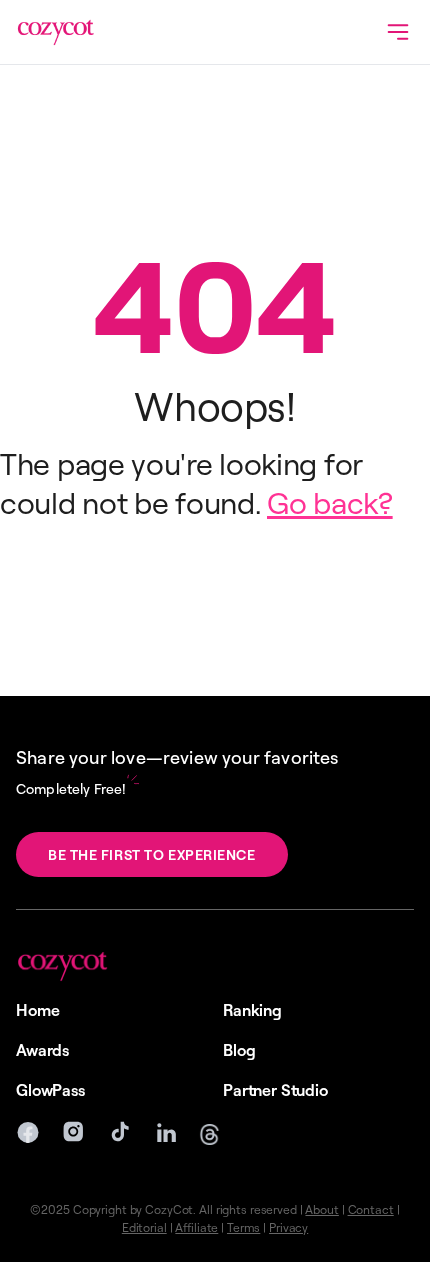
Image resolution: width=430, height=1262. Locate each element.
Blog (239, 1050)
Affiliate (196, 1227)
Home (37, 1010)
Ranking (252, 1010)
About (321, 1209)
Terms (243, 1227)
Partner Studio (275, 1090)
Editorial (144, 1227)
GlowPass (50, 1090)
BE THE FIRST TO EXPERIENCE (152, 854)
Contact (371, 1209)
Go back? (330, 502)
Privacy (288, 1227)
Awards (42, 1050)
